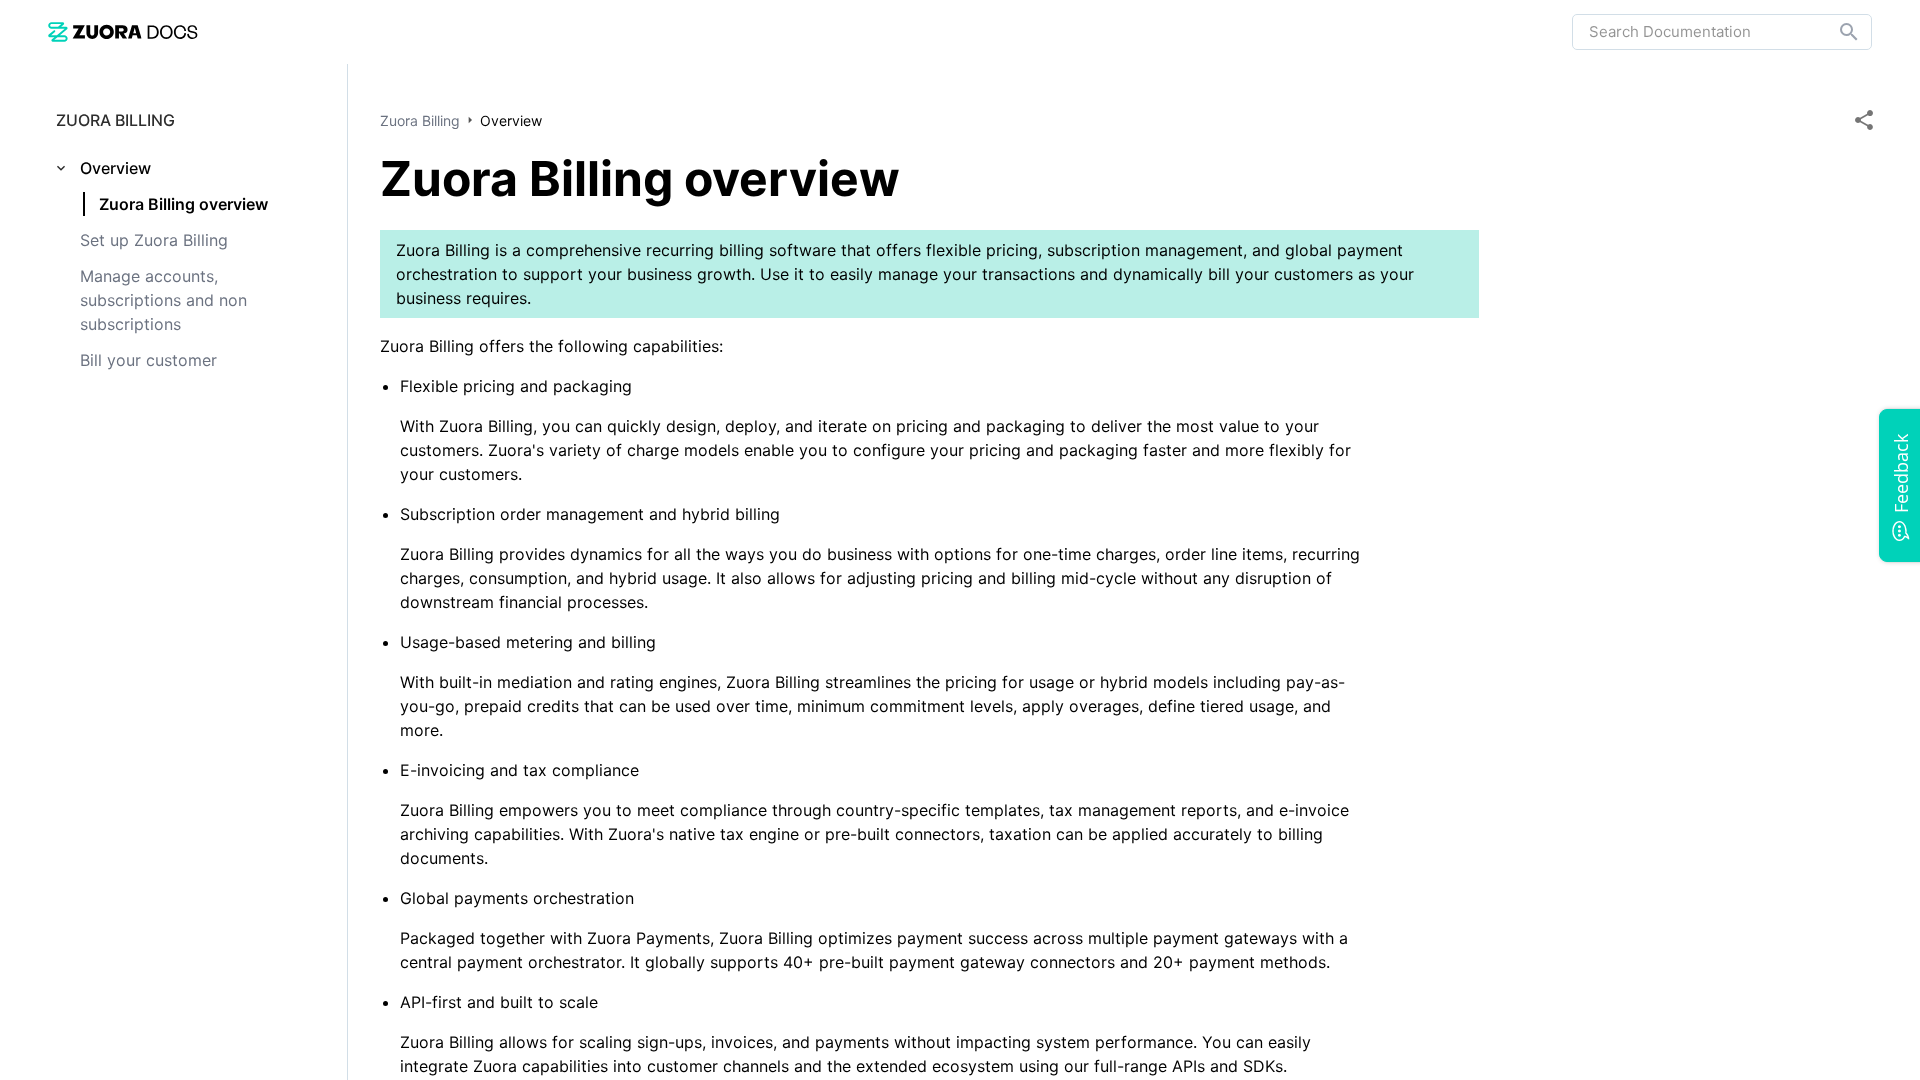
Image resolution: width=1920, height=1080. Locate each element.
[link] (123, 31)
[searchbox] (1835, 32)
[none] (1864, 120)
